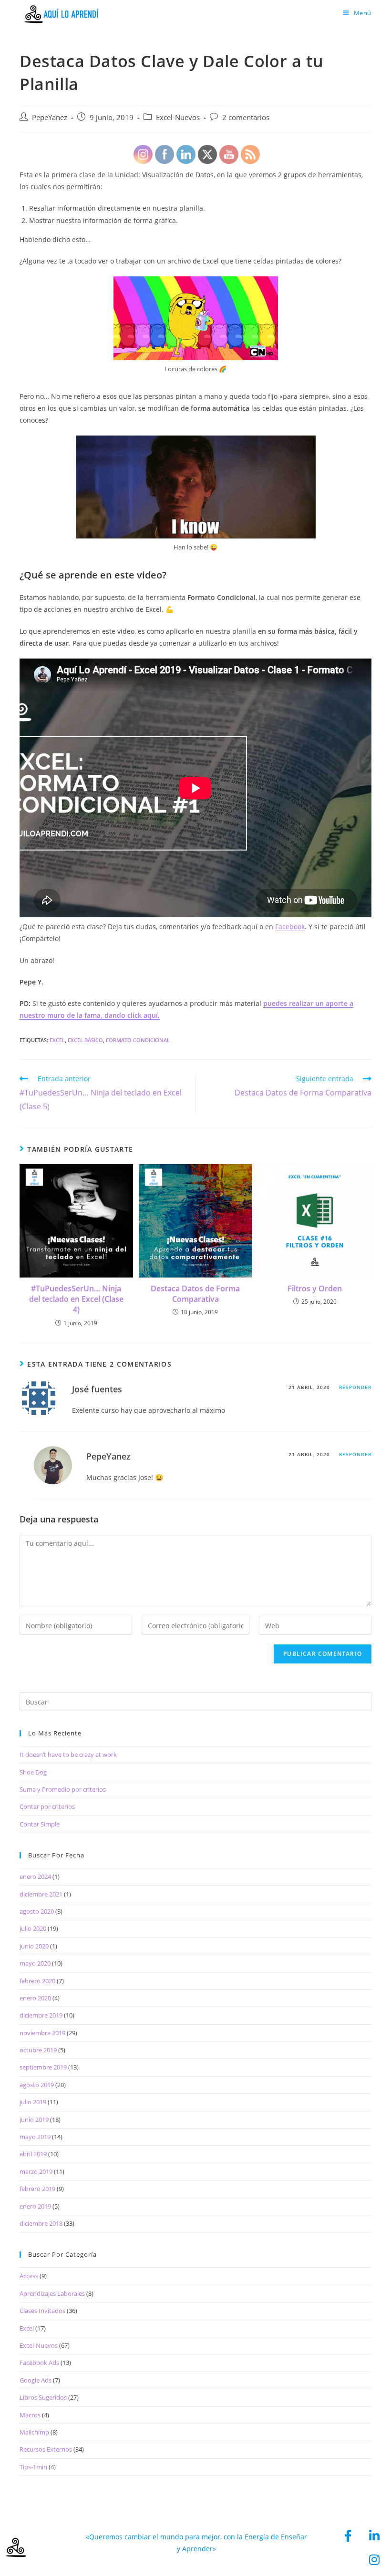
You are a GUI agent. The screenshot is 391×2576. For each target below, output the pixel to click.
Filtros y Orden (315, 1288)
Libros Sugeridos (43, 2397)
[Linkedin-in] (374, 2535)
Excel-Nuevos (39, 2345)
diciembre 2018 (41, 2223)
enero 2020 (35, 1998)
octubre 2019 (38, 2050)
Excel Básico (85, 1040)
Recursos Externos (46, 2449)
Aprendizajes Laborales (52, 2293)
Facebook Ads (39, 2363)
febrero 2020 (37, 1981)
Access (29, 2276)
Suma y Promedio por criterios (63, 1789)
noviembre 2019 (42, 2033)
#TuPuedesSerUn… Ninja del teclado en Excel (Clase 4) (76, 1299)
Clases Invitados (42, 2311)
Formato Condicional (138, 1040)
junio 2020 (34, 1946)
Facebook (290, 927)
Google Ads (36, 2380)
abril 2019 (33, 2154)
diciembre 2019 (41, 2015)
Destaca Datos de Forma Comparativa (195, 1294)
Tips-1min (33, 2467)
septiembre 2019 (43, 2067)
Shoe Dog (33, 1772)
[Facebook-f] (348, 2535)
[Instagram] (374, 2559)
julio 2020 (33, 1928)
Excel (57, 1040)
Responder (355, 1387)
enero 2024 (35, 1876)
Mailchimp (34, 2432)
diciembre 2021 (41, 1894)
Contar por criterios (47, 1806)
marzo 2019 (36, 2171)
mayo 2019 (35, 2137)
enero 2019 (35, 2206)
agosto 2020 (37, 1911)
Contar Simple (40, 1824)
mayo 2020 (35, 1963)
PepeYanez (50, 117)
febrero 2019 (37, 2189)
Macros (30, 2415)
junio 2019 (34, 2120)
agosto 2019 (37, 2085)
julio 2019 (33, 2102)
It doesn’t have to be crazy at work (68, 1755)
